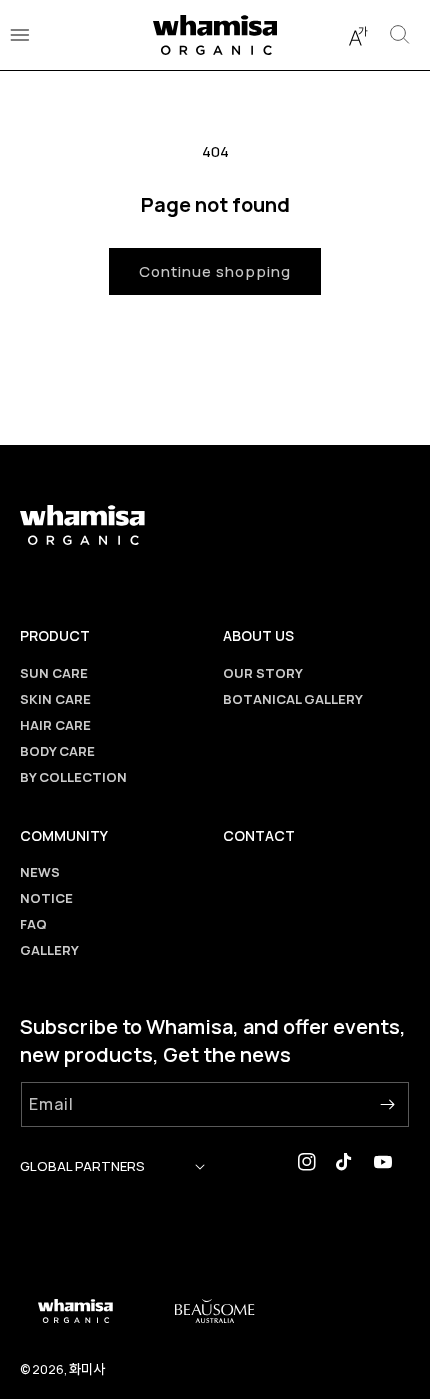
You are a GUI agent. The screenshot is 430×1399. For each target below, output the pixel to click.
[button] (358, 35)
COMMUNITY (64, 835)
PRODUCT (55, 635)
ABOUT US (258, 635)
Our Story (263, 673)
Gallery (49, 950)
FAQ (33, 924)
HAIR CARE (55, 725)
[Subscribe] (387, 1104)
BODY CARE (57, 751)
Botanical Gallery (293, 699)
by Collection (73, 777)
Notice (46, 898)
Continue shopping (215, 271)
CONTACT (259, 835)
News (40, 872)
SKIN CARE (55, 699)
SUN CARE (54, 673)
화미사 (87, 1368)
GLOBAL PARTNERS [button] (82, 1166)
